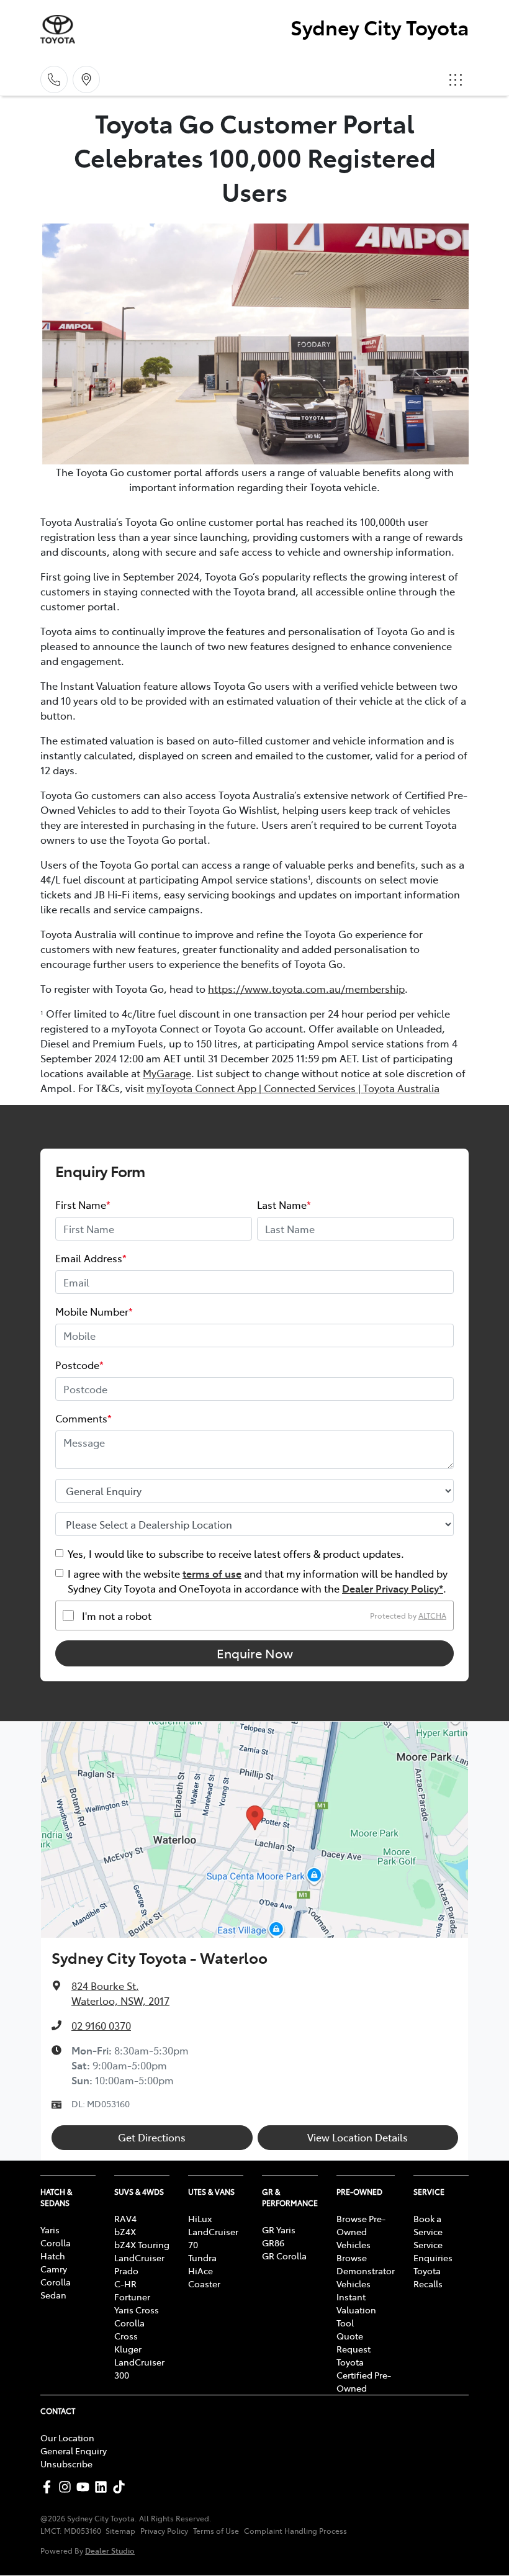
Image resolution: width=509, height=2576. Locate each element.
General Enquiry (74, 2451)
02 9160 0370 (101, 2025)
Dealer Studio (110, 2550)
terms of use (212, 1573)
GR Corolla (284, 2256)
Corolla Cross (129, 2329)
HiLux (200, 2218)
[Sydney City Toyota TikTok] (121, 2487)
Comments (83, 1418)
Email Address (91, 1258)
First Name (83, 1204)
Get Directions (152, 2137)
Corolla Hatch (56, 2249)
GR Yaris (279, 2230)
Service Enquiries (433, 2251)
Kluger (128, 2349)
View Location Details (358, 2137)
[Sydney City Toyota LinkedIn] (103, 2487)
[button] (456, 79)
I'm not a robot (117, 1616)
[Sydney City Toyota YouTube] (85, 2487)
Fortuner (132, 2297)
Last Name (284, 1204)
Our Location (67, 2438)
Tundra (202, 2257)
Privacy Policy (164, 2531)
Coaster (204, 2284)
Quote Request (354, 2342)
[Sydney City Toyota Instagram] (67, 2487)
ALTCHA (432, 1616)
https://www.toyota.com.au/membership (306, 988)
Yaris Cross (137, 2310)
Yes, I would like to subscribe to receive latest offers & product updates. (236, 1553)
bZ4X (125, 2231)
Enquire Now (255, 1653)
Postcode (79, 1365)
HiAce (200, 2271)
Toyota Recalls (428, 2277)
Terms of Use (216, 2531)
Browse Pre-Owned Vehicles (361, 2231)
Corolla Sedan (56, 2288)
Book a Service (428, 2225)
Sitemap (120, 2531)
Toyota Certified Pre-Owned (364, 2375)
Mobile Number (94, 1311)
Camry (54, 2269)
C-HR (125, 2284)
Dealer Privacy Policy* (393, 1588)
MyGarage (167, 1073)
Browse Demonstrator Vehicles (366, 2271)
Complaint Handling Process (295, 2531)
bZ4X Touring (142, 2244)
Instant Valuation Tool (356, 2310)
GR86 (273, 2243)
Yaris (50, 2230)
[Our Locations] (86, 79)
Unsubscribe (66, 2464)
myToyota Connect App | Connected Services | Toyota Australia (293, 1088)
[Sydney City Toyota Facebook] (49, 2487)
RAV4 (125, 2218)
